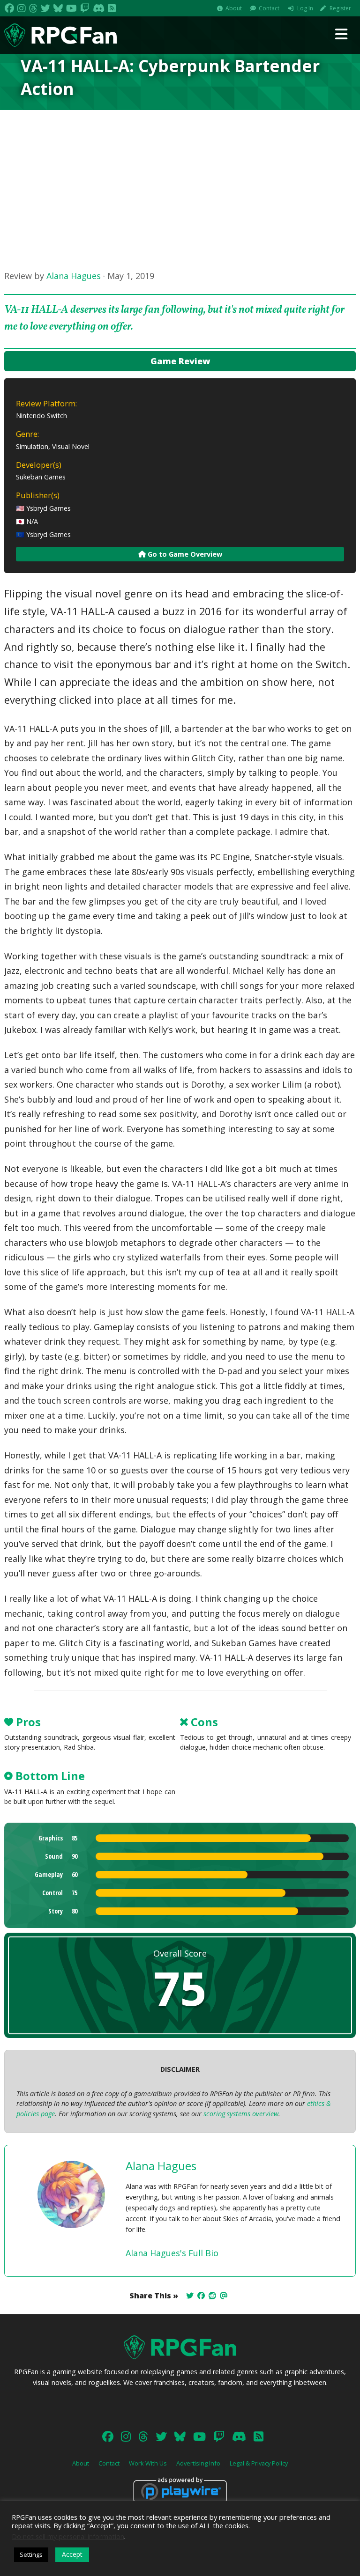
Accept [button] (72, 2554)
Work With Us (148, 2463)
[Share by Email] (224, 2296)
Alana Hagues (74, 276)
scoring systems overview (241, 2114)
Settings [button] (31, 2554)
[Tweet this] (190, 2296)
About (234, 8)
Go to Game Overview (184, 554)
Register (340, 8)
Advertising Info (198, 2463)
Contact (269, 8)
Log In (305, 8)
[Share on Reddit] (212, 2296)
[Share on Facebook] (201, 2296)
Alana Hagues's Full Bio (172, 2253)
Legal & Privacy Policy (259, 2463)
